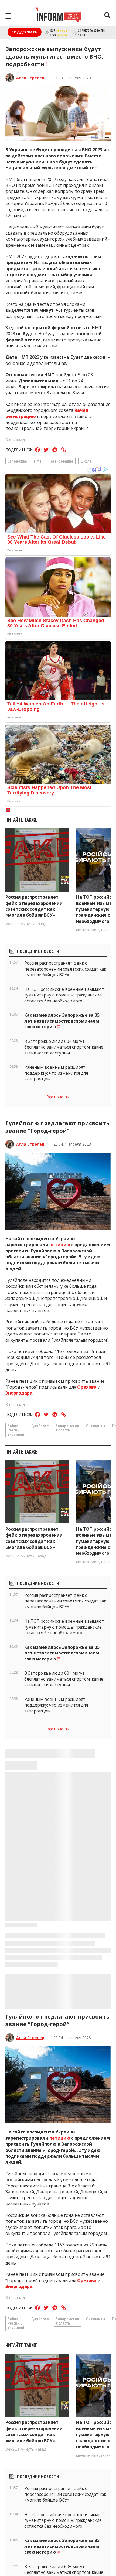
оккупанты (95, 1426)
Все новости (58, 1097)
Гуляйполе (40, 1426)
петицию (60, 1245)
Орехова (87, 1387)
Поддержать (25, 32)
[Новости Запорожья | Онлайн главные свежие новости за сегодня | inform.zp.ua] (58, 16)
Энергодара (19, 1393)
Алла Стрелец (30, 78)
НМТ (38, 461)
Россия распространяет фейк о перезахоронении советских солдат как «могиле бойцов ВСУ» (34, 906)
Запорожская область (67, 1428)
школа (86, 461)
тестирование (61, 461)
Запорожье (17, 461)
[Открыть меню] (8, 16)
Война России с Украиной (16, 1430)
